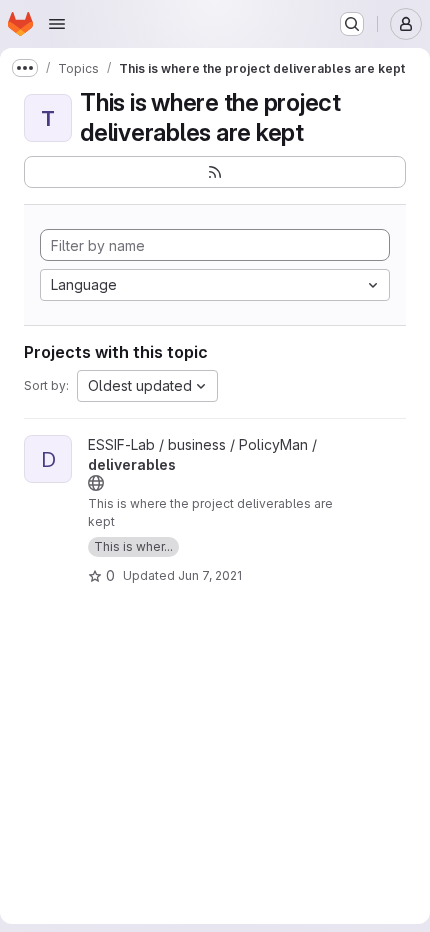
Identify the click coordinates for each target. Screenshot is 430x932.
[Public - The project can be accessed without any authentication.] (96, 483)
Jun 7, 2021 (210, 575)
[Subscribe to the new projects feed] (215, 172)
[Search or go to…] (352, 24)
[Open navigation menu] (57, 24)
